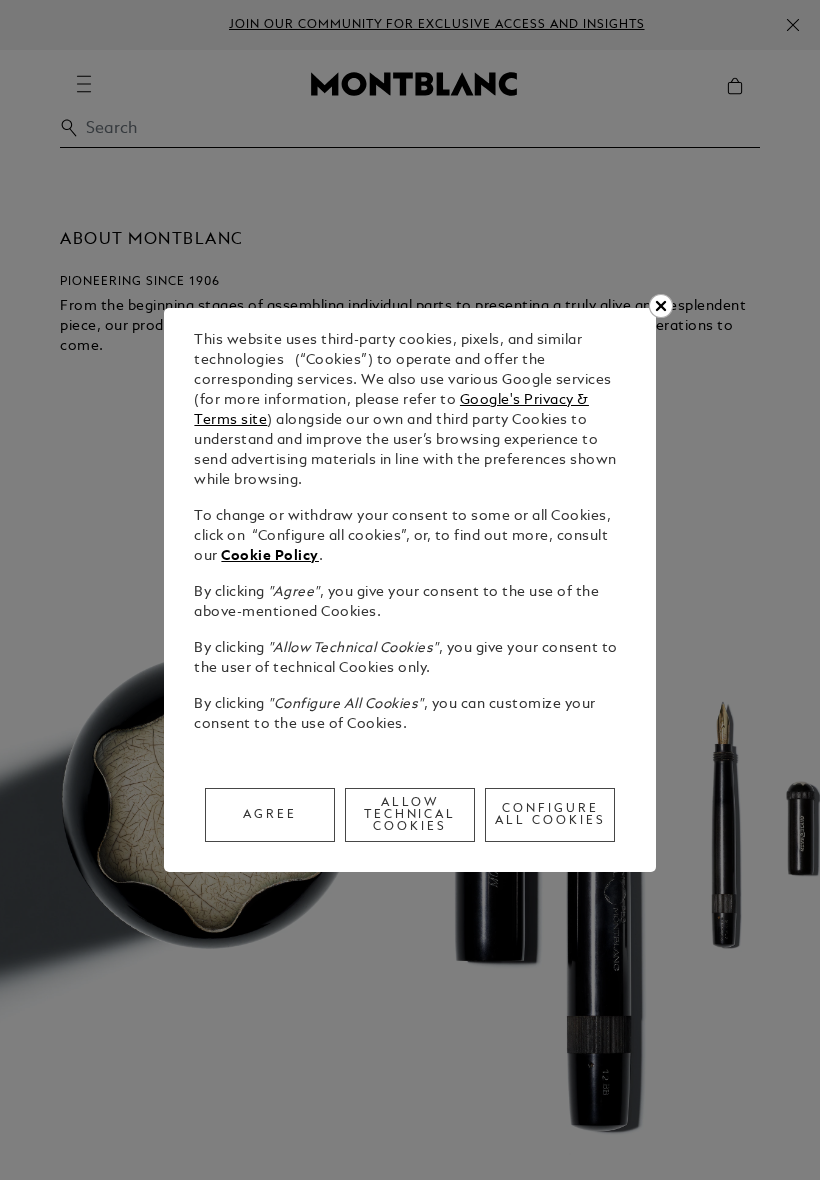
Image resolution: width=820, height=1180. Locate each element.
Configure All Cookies (550, 815)
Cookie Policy (270, 556)
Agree (270, 815)
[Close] (661, 306)
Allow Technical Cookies (410, 815)
